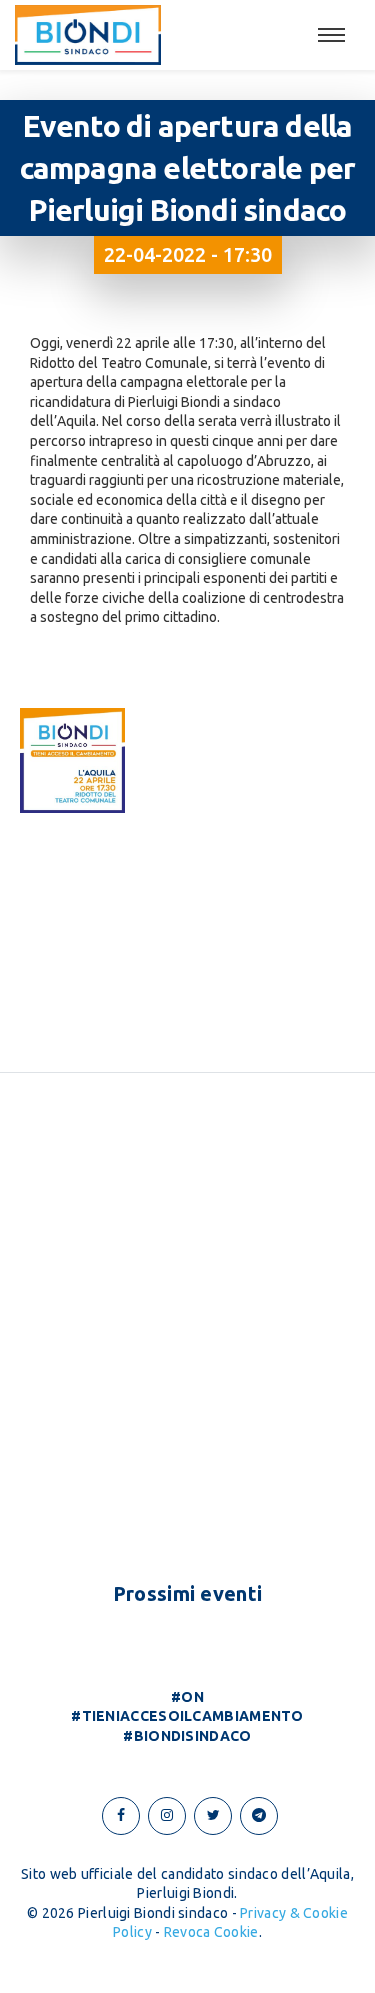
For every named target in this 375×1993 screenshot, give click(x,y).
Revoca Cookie (211, 1932)
